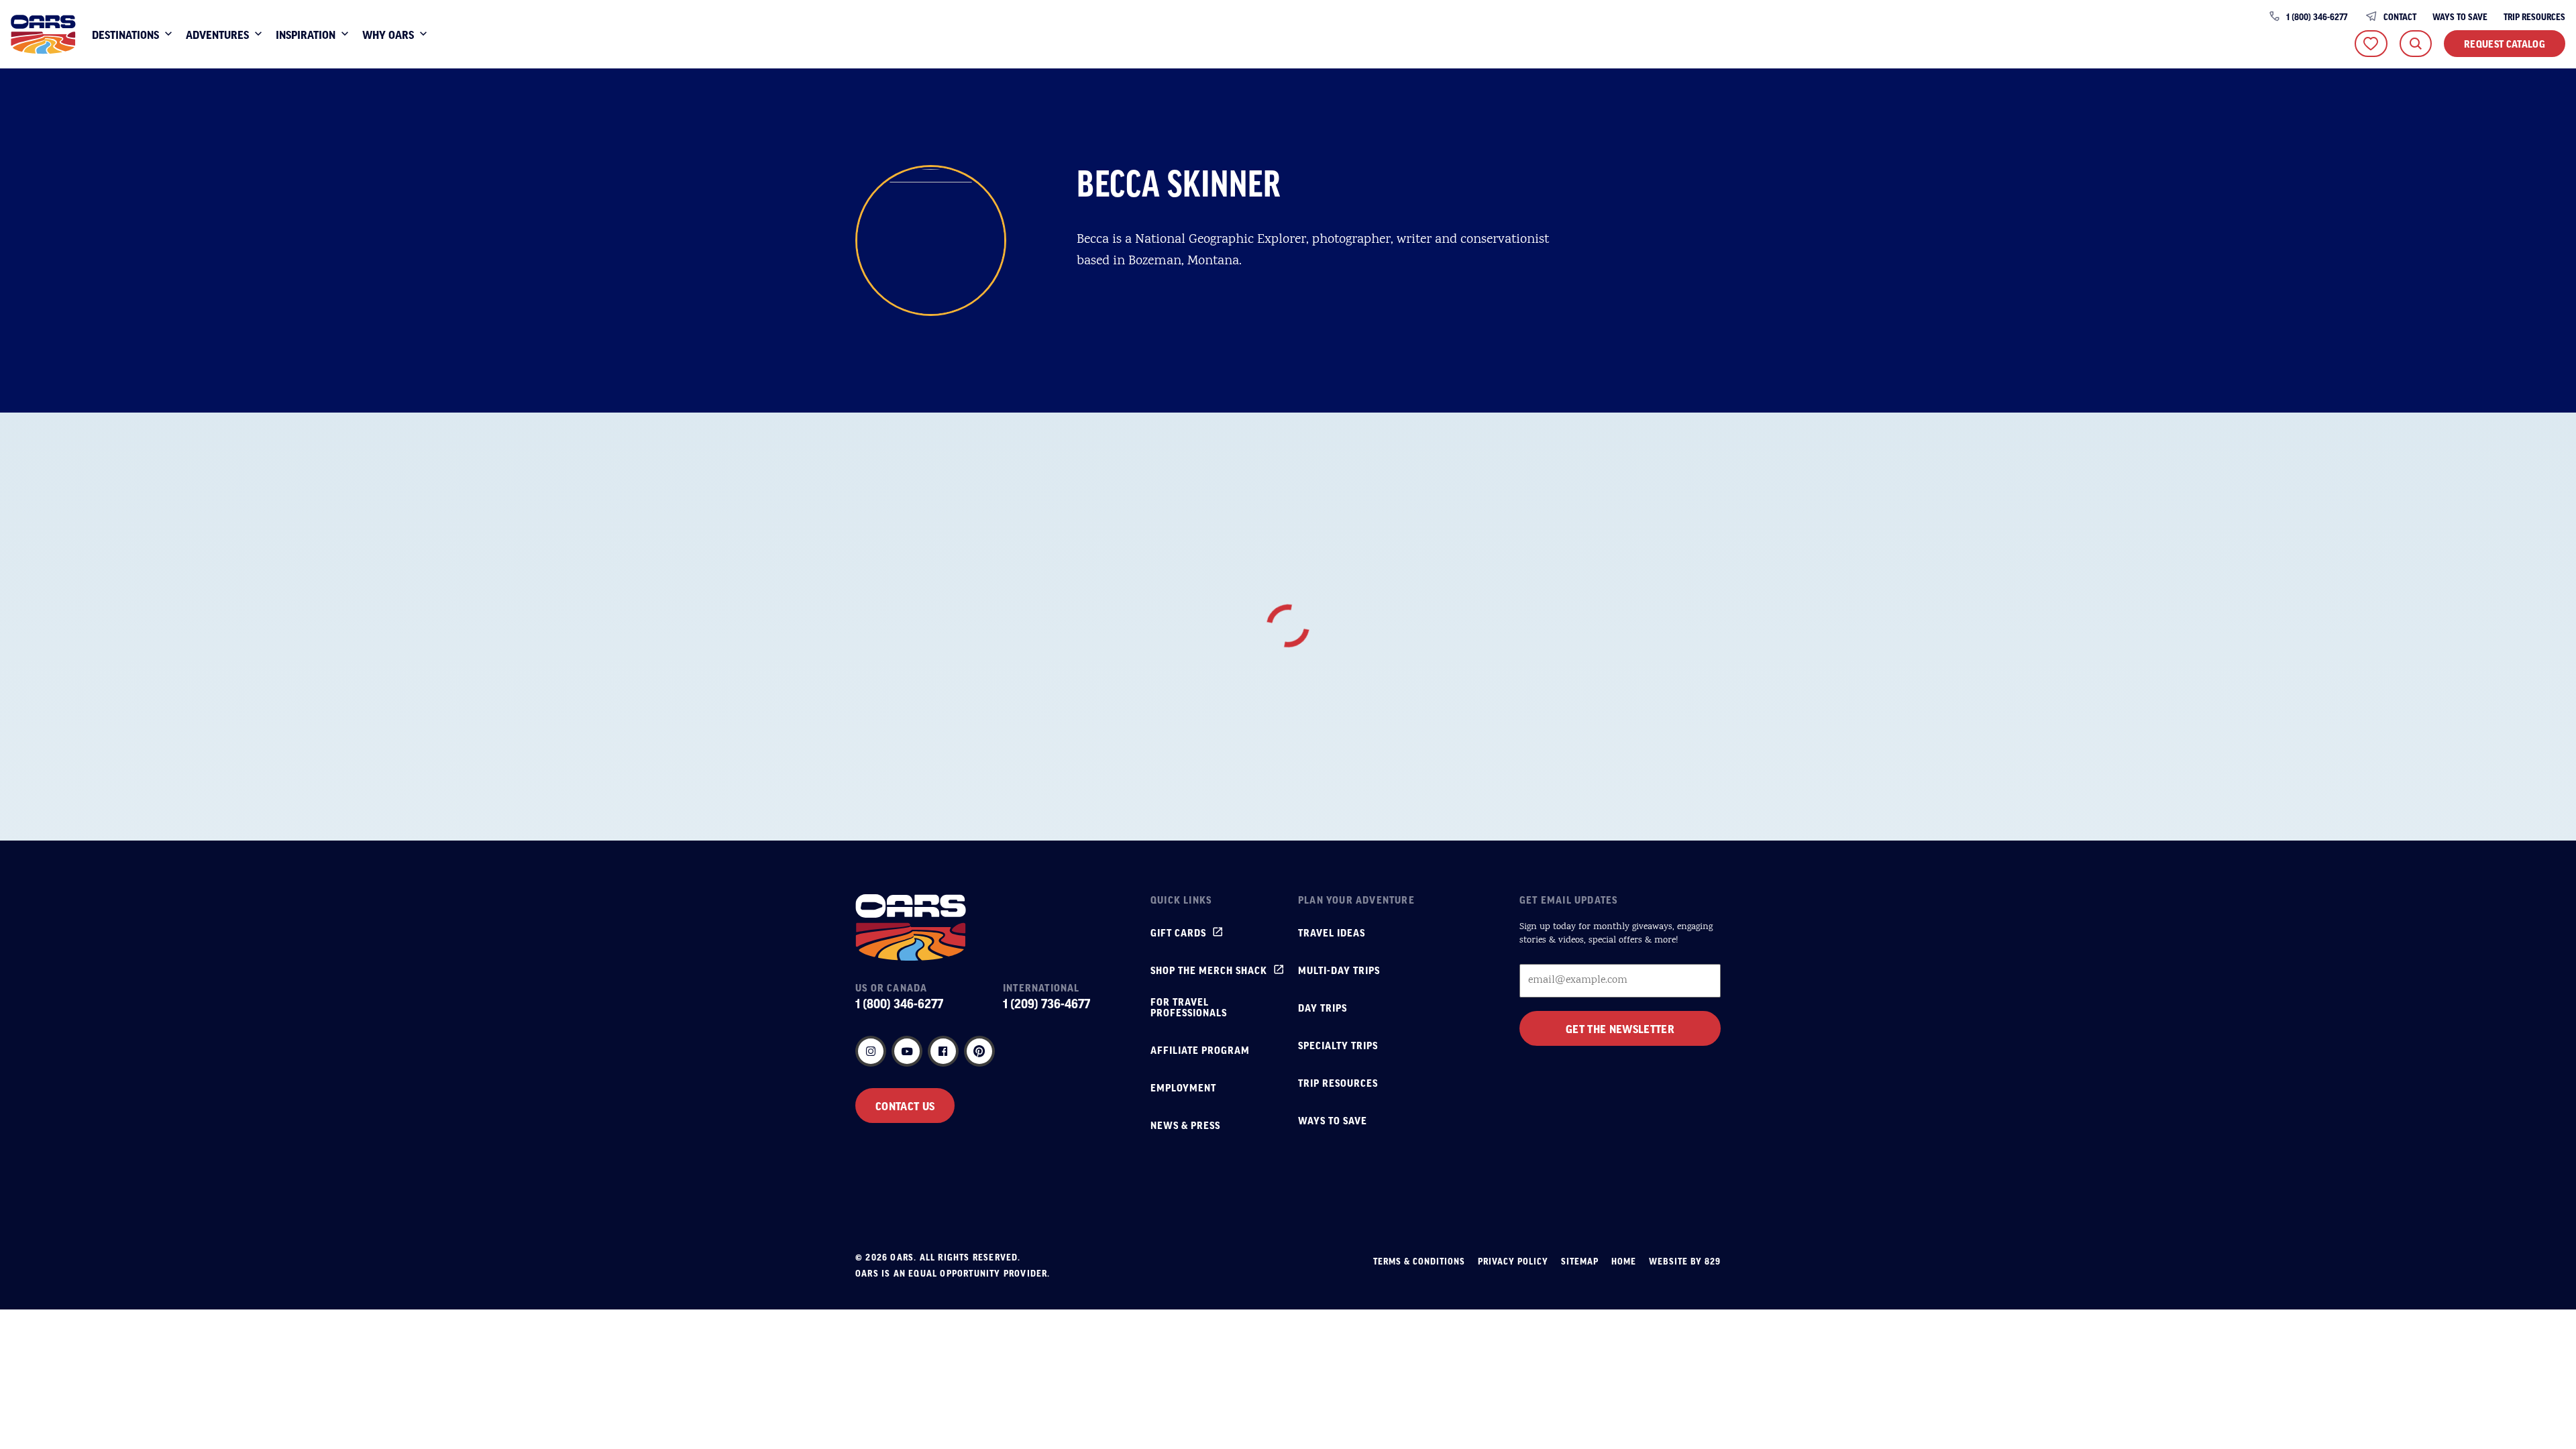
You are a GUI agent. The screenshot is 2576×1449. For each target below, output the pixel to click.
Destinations (125, 34)
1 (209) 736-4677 (1046, 1004)
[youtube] (907, 1051)
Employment (1183, 1087)
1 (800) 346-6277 (2317, 17)
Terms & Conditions (1419, 1261)
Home (1624, 1261)
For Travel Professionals (1189, 1007)
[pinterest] (979, 1051)
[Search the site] (2416, 44)
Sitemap (1580, 1261)
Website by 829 (1685, 1261)
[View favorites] (2371, 44)
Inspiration (306, 34)
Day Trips (1323, 1008)
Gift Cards (1178, 932)
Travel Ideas (1332, 932)
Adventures (217, 34)
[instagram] (871, 1051)
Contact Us (905, 1106)
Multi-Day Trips (1339, 970)
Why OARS (388, 34)
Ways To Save (2460, 17)
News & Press (1185, 1125)
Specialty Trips (1338, 1045)
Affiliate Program (1200, 1050)
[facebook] (943, 1051)
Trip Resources (2534, 17)
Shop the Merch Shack (1209, 970)
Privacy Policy (1513, 1261)
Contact (2400, 17)
